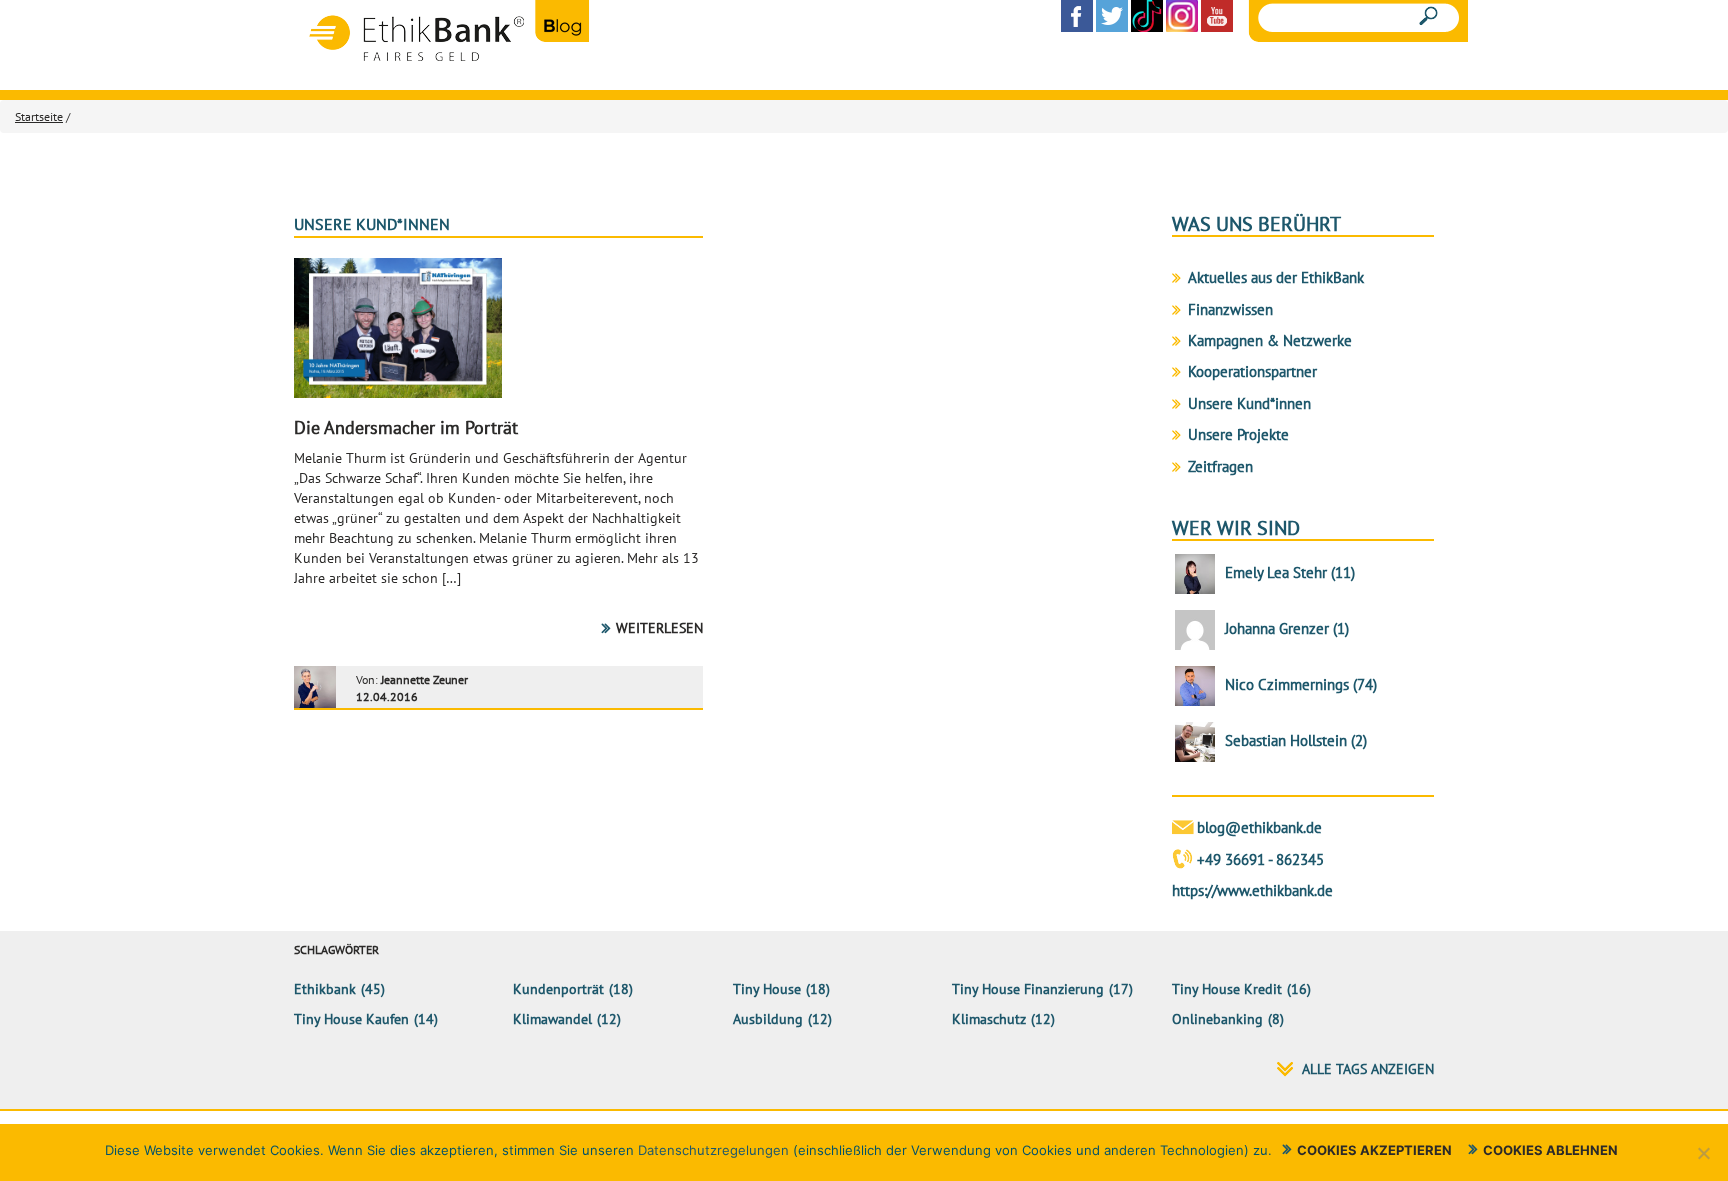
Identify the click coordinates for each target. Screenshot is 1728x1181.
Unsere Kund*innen (372, 224)
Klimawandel (552, 1019)
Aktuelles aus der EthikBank (1276, 277)
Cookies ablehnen (1550, 1150)
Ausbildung (768, 1019)
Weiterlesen (659, 628)
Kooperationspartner (1252, 371)
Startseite (39, 116)
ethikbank (325, 989)
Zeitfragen (1220, 466)
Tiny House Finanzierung (1028, 989)
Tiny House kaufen (351, 1019)
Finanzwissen (1230, 309)
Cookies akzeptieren (1374, 1150)
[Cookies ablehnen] (1703, 1153)
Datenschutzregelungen (713, 1150)
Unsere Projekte (1238, 434)
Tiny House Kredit (1227, 989)
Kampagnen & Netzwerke (1270, 340)
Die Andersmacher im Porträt (406, 427)
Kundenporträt (558, 989)
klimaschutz (989, 1019)
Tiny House (767, 989)
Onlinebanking (1217, 1019)
